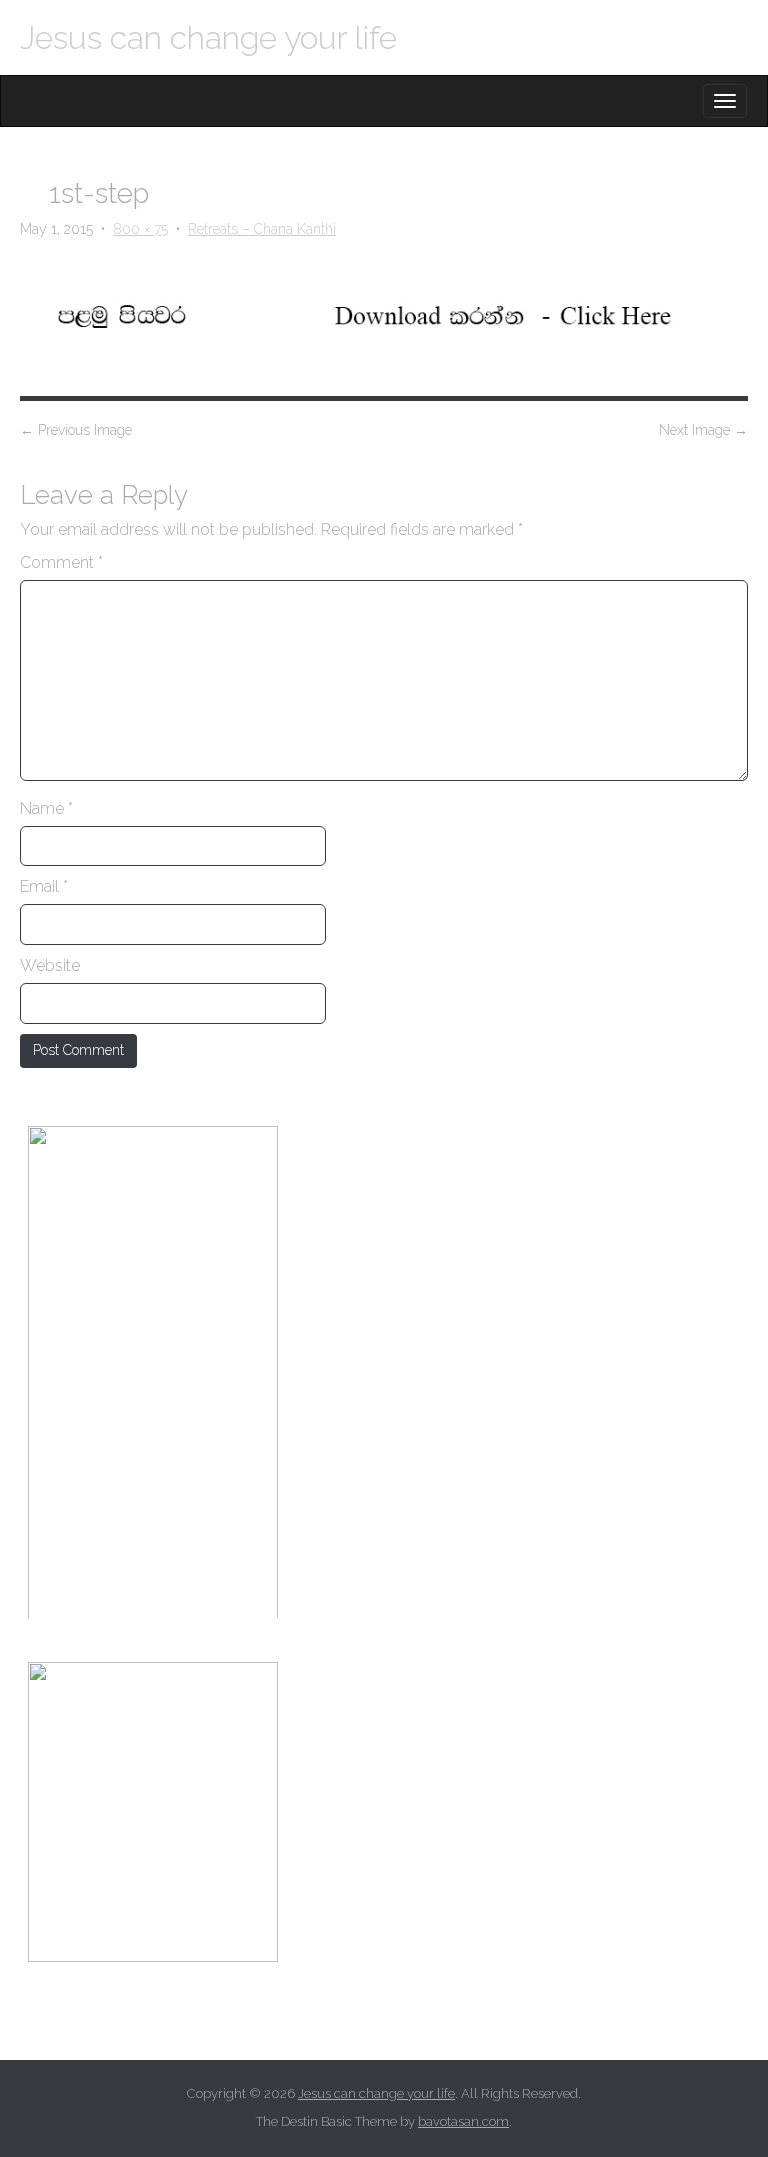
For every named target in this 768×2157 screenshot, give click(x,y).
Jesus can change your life (208, 37)
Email (44, 886)
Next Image (703, 430)
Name (46, 808)
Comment (61, 562)
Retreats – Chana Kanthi (262, 229)
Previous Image (76, 430)
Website (50, 965)
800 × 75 (140, 229)
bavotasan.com (463, 2121)
